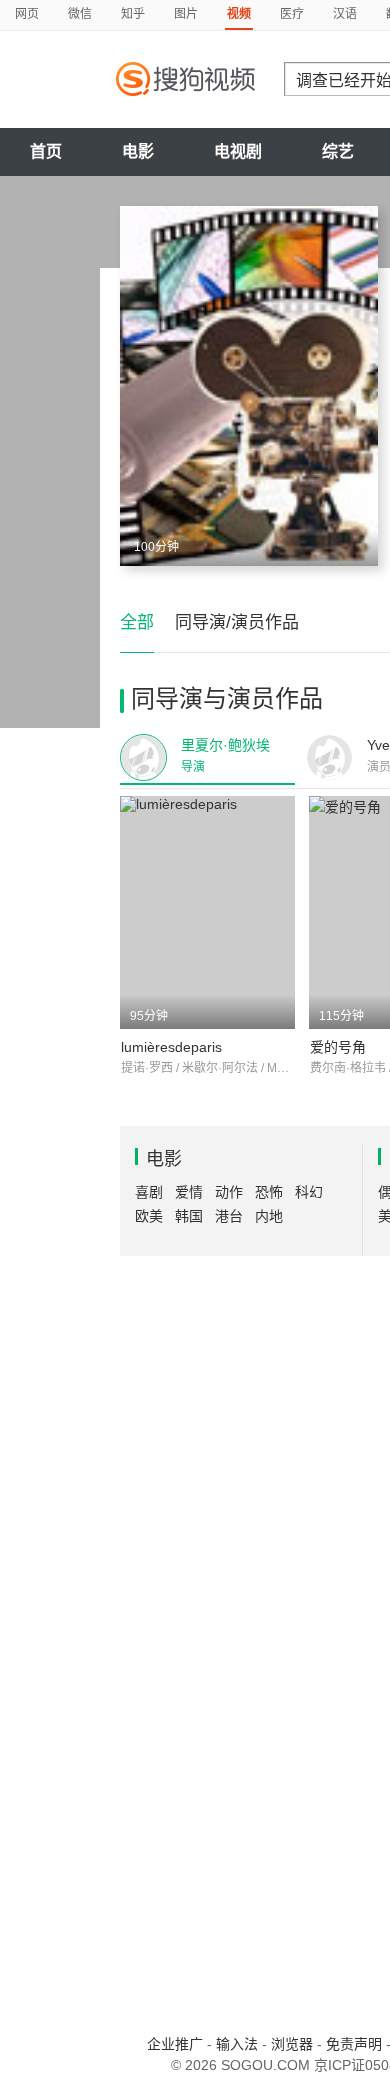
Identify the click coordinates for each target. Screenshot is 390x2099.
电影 (138, 151)
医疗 (292, 14)
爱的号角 (338, 1047)
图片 (186, 14)
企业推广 (175, 2044)
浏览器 (292, 2044)
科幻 (309, 1192)
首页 (46, 151)
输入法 (237, 2044)
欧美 (149, 1216)
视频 (239, 14)
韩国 (189, 1216)
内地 (269, 1216)
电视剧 (238, 151)
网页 (27, 14)
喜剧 (149, 1192)
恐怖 (269, 1192)
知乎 (133, 14)
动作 (229, 1192)
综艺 (338, 151)
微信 (80, 14)
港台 (229, 1216)
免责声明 (354, 2044)
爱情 (189, 1192)
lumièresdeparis (171, 1047)
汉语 (345, 14)
